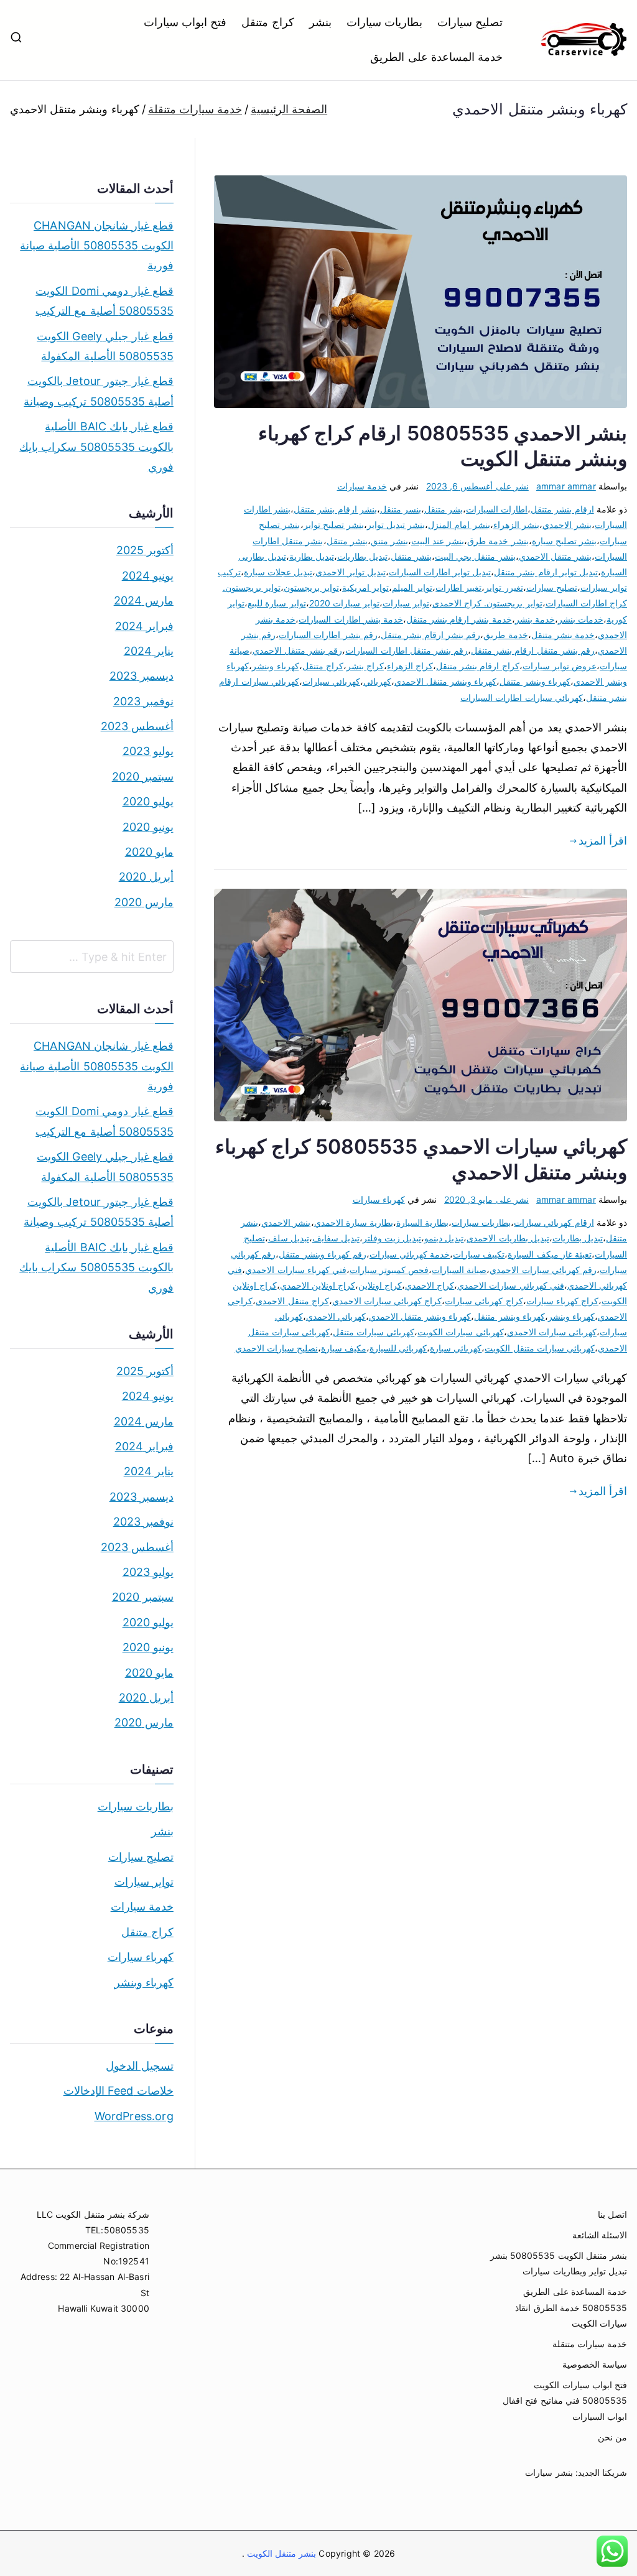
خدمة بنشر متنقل (563, 635)
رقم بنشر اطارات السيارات (328, 635)
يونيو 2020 (148, 827)
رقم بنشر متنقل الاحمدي (298, 650)
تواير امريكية (365, 587)
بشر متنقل (444, 509)
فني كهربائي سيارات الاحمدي (511, 1285)
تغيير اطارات (458, 587)
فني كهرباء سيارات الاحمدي (296, 1270)
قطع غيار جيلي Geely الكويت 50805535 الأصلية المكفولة (105, 346)
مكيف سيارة (344, 1348)
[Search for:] (92, 957)
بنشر (320, 22)
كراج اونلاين (380, 1285)
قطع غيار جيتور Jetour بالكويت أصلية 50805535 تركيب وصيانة (99, 391)
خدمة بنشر (535, 619)
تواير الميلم (412, 587)
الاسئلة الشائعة (600, 2235)
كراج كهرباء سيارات (562, 1301)
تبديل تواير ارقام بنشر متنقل (546, 572)
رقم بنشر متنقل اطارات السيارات (407, 650)
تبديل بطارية (312, 556)
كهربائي (377, 681)
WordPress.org (134, 2116)
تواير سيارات (406, 603)
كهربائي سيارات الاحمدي (552, 1332)
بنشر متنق (389, 541)
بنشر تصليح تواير (334, 525)
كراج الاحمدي (430, 1285)
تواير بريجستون (311, 587)
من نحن (612, 2437)
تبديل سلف (289, 1238)
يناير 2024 (149, 651)
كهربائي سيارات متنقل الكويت (540, 1348)
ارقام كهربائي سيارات (554, 1222)
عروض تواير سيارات (560, 666)
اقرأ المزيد (603, 841)
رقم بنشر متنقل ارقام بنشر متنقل (533, 650)
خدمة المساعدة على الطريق (436, 57)
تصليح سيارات (470, 22)
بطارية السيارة (422, 1222)
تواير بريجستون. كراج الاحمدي (487, 603)
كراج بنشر (365, 666)
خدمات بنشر (581, 619)
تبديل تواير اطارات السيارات (440, 572)
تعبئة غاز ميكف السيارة (550, 1254)
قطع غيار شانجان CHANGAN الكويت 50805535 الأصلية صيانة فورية (97, 246)
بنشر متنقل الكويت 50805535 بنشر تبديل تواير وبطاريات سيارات (559, 2263)
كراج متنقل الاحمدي (292, 1301)
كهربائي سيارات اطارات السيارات (522, 697)
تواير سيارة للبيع (277, 603)
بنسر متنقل (401, 509)
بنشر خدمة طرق (498, 541)
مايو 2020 (149, 852)
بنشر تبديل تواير (396, 525)
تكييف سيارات (479, 1254)
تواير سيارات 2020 (344, 603)
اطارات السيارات (497, 509)
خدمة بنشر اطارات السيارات (351, 619)
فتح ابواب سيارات (185, 22)
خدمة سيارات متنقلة (590, 2344)
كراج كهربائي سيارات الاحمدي (387, 1301)
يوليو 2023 (148, 751)
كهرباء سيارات (379, 1199)
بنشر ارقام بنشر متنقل (335, 509)
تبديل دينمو (444, 1238)
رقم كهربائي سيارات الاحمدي (543, 1270)
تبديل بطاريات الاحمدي (508, 1238)
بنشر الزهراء (516, 525)
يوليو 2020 (148, 801)
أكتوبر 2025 (145, 550)
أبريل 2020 (146, 877)
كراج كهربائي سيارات (484, 1301)
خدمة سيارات (362, 486)
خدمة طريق (505, 635)
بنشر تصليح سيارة (564, 541)
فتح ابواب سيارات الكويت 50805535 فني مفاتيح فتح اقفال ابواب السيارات (565, 2400)
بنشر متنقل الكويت (281, 2553)
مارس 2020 (144, 902)
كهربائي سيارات (331, 681)
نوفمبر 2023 (143, 701)
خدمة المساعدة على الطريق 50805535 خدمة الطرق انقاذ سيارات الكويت (571, 2307)
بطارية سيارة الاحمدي (354, 1222)
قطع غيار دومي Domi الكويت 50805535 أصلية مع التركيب (105, 301)
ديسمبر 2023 (142, 676)
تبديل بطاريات (362, 556)
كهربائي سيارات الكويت (460, 1332)
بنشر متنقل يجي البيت (475, 556)
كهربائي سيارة (456, 1348)
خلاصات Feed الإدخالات (119, 2091)
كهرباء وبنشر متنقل (535, 681)
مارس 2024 (144, 600)
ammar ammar (566, 486)
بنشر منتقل (411, 556)
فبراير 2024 (144, 626)
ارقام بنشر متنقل (562, 509)
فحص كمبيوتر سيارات (389, 1270)
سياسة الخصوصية (595, 2364)
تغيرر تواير (504, 587)
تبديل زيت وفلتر (392, 1238)
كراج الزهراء (410, 666)
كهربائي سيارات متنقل (374, 1332)
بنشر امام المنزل (459, 525)
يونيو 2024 (148, 576)
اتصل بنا (612, 2214)
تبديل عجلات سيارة (278, 572)
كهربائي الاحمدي (336, 1316)
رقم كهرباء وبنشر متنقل (323, 1254)
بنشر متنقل (347, 541)
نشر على (477, 486)
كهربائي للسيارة (398, 1348)
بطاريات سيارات (384, 22)
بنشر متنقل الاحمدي (555, 556)
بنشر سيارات (549, 2472)
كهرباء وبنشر (275, 666)
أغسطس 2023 (137, 726)
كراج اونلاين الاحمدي (318, 1285)
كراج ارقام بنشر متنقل (478, 666)
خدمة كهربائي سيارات (410, 1254)
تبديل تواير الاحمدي (350, 572)
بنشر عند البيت (438, 541)
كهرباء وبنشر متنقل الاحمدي (446, 681)
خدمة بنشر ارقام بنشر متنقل (459, 619)
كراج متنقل (267, 22)
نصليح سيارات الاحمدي (277, 1348)
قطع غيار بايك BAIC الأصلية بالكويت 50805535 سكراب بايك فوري (96, 447)
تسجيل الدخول (140, 2066)
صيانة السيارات (459, 1270)
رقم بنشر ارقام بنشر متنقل (431, 635)
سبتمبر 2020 (143, 776)
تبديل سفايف (336, 1238)
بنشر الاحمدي (567, 525)
